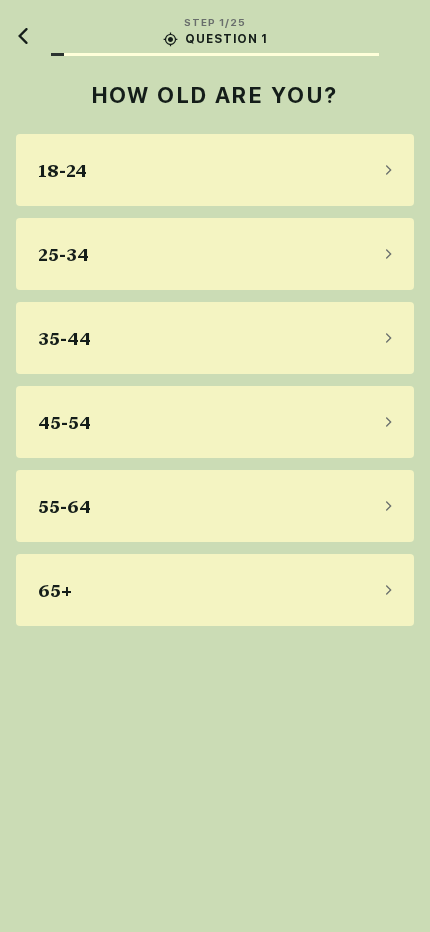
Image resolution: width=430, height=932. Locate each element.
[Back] (24, 36)
